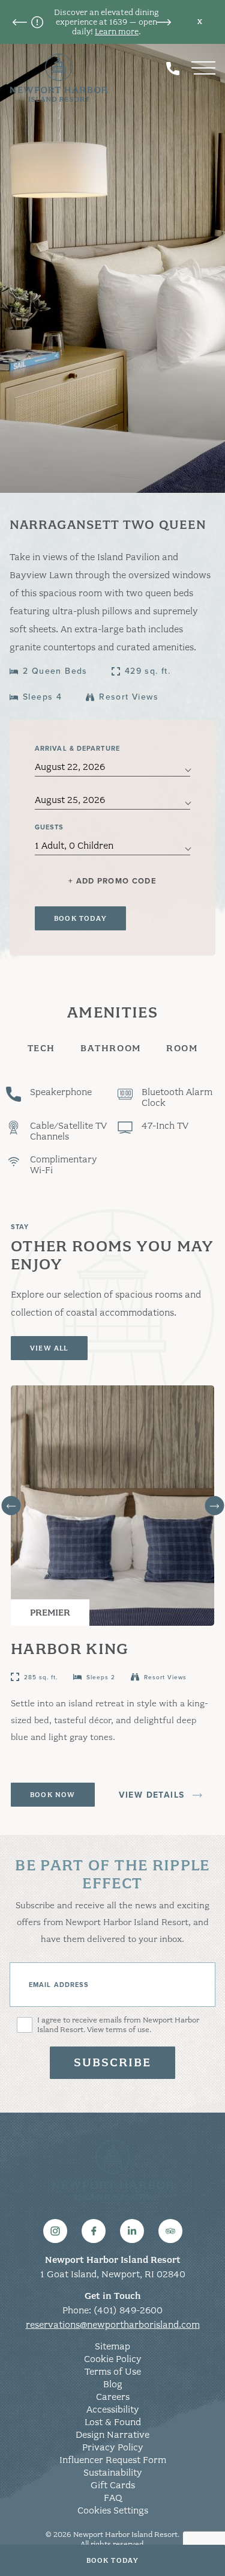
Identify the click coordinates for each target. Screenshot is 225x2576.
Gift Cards (113, 2485)
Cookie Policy (113, 2359)
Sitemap (112, 2346)
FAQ (113, 2498)
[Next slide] (214, 1506)
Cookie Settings (113, 2510)
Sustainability (113, 2473)
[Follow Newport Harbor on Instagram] (55, 2231)
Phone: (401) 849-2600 (112, 2310)
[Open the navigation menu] (203, 68)
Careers (113, 2397)
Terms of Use (113, 2372)
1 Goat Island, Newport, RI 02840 (113, 2274)
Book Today (113, 2560)
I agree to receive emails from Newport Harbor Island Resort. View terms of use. (118, 2025)
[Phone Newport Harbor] (173, 68)
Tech (41, 1048)
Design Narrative (112, 2435)
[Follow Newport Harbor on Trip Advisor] (170, 2231)
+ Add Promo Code (112, 881)
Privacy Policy (113, 2447)
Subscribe (113, 2062)
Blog (113, 2384)
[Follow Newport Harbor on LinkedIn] (132, 2231)
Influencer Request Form (113, 2460)
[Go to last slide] (11, 1506)
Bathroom (111, 1048)
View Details (152, 1795)
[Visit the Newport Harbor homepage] (59, 78)
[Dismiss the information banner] (200, 22)
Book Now (53, 1795)
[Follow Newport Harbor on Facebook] (94, 2231)
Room (182, 1048)
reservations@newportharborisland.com (113, 2325)
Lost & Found (113, 2422)
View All (49, 1348)
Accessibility (113, 2410)
